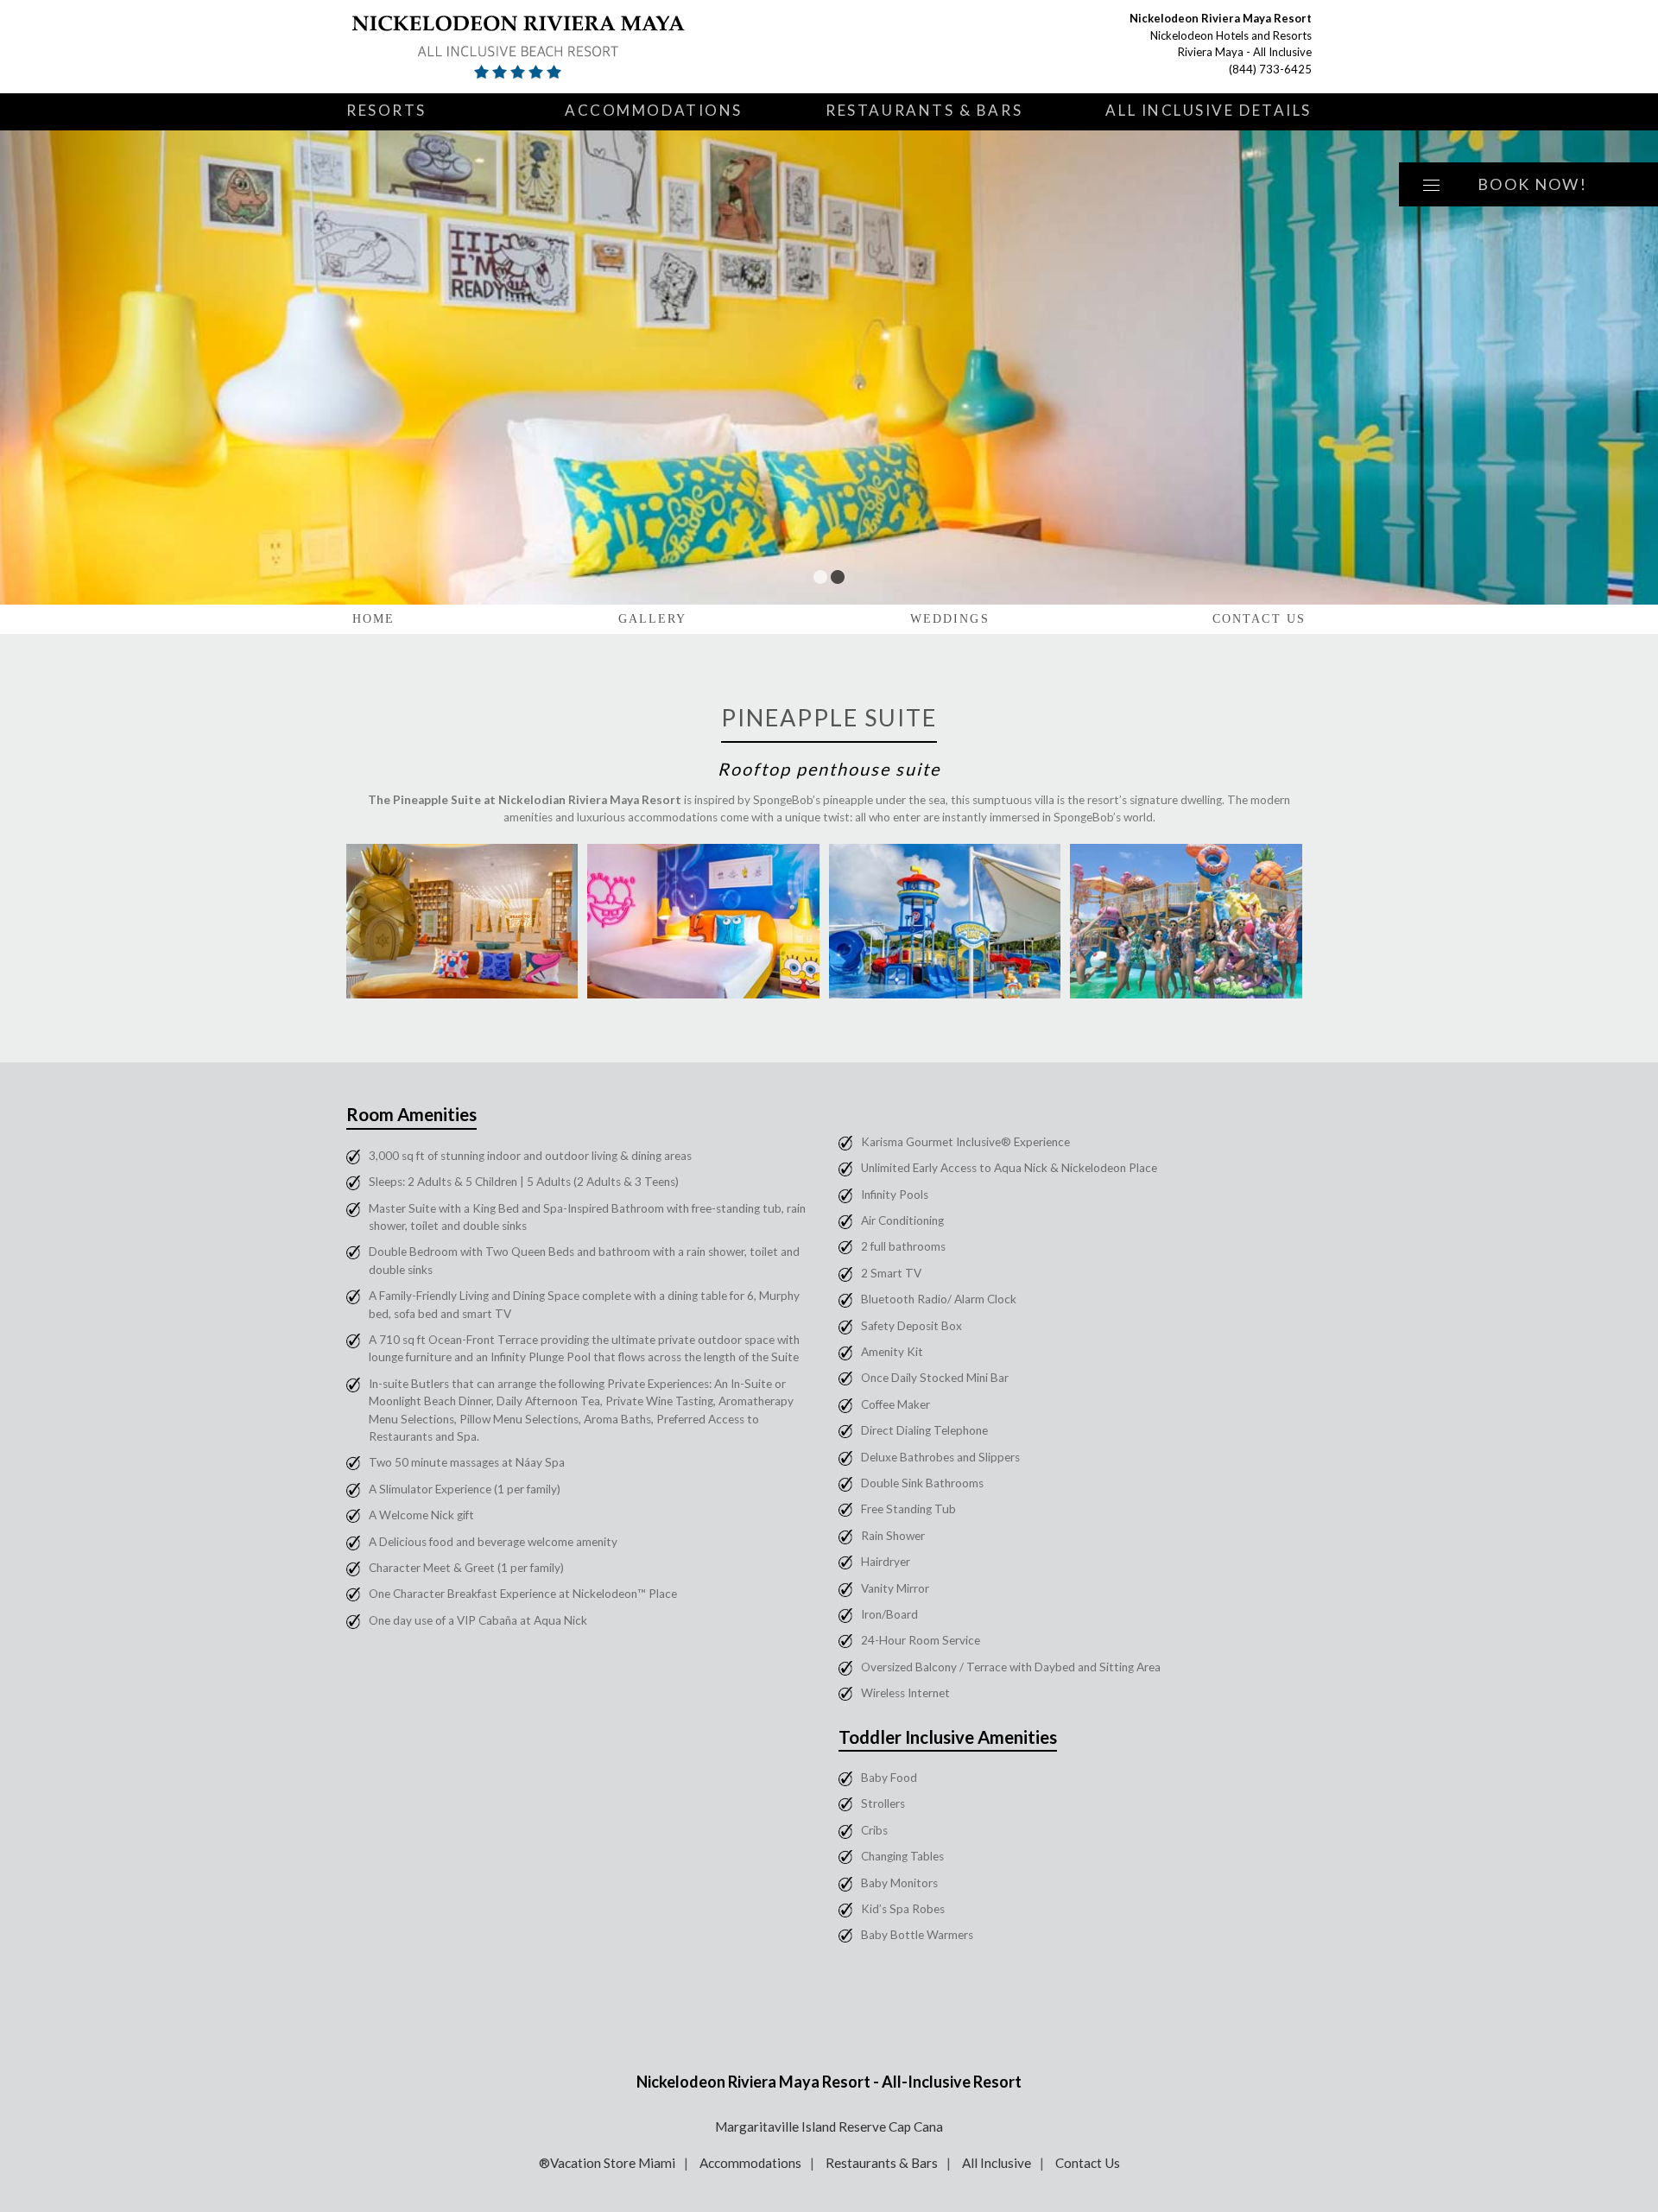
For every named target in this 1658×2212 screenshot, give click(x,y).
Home (373, 619)
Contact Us (1259, 619)
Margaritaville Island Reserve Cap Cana (829, 2126)
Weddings (950, 619)
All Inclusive (997, 2163)
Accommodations (654, 110)
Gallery (653, 619)
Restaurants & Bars (924, 110)
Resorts (386, 110)
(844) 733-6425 (1270, 69)
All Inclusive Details (1209, 110)
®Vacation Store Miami (607, 2163)
